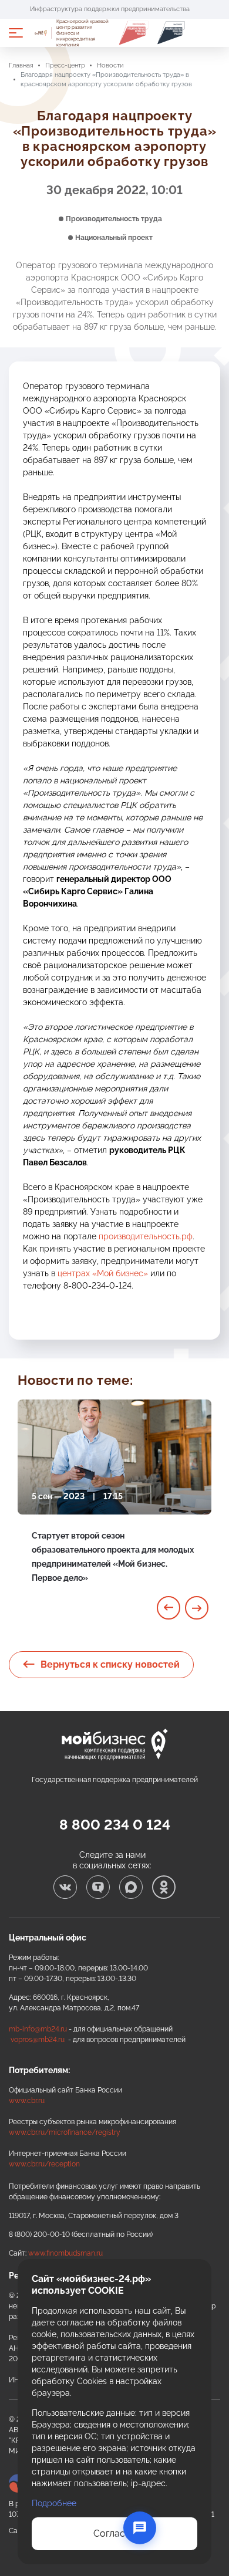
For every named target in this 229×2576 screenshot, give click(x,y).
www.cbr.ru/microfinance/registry (65, 2132)
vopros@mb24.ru (38, 2040)
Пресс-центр (65, 65)
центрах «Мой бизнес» (103, 1273)
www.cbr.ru (27, 2101)
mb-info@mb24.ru (38, 2029)
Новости (110, 65)
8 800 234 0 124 (115, 1825)
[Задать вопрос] (140, 2528)
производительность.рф (146, 1236)
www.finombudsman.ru (65, 2253)
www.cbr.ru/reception (44, 2164)
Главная (21, 65)
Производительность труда (114, 219)
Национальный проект (114, 238)
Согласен (114, 2533)
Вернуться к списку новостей (110, 1664)
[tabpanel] (114, 1505)
